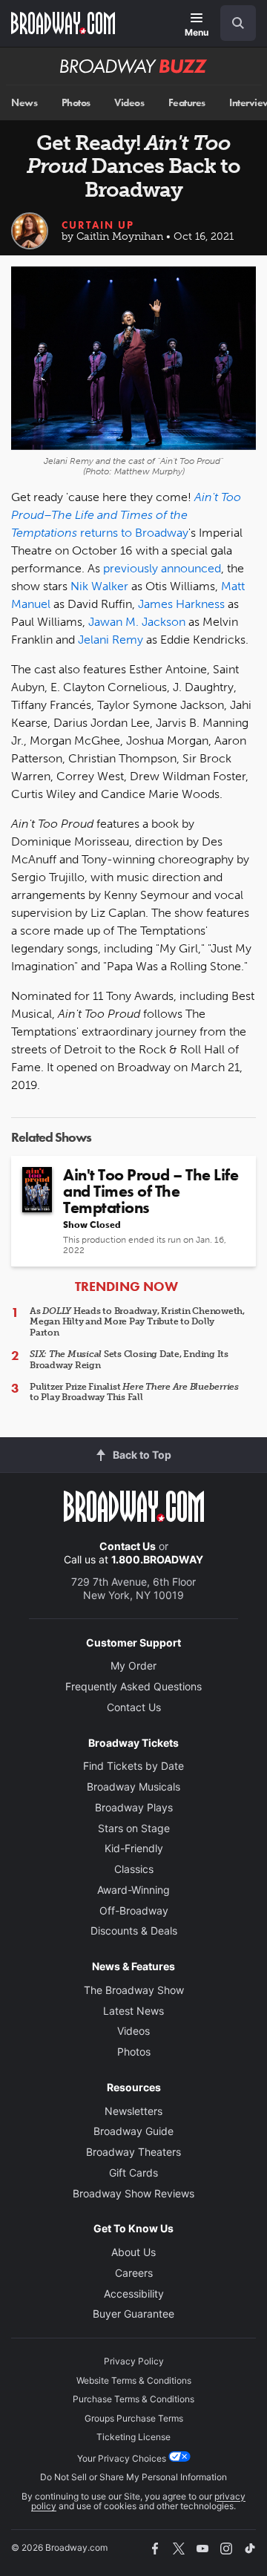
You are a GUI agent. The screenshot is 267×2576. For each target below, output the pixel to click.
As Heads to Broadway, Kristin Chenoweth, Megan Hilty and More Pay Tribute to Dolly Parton (137, 1322)
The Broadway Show (134, 1990)
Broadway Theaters (133, 2152)
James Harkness (181, 604)
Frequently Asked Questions (133, 1686)
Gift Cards (133, 2173)
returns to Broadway (134, 533)
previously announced (162, 568)
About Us (133, 2252)
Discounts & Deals (134, 1931)
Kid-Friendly (134, 1848)
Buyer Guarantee (133, 2314)
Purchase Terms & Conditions (133, 2399)
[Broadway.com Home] (63, 23)
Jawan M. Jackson (137, 622)
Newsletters (133, 2111)
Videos (129, 103)
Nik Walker (99, 586)
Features (187, 103)
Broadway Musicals (133, 1786)
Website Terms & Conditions (134, 2380)
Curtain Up (98, 225)
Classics (134, 1869)
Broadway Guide (133, 2131)
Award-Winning (133, 1890)
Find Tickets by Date (133, 1766)
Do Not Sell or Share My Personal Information (133, 2477)
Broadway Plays (134, 1807)
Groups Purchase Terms (134, 2418)
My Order (133, 1665)
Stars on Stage (134, 1828)
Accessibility (134, 2294)
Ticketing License (133, 2437)
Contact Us (128, 1546)
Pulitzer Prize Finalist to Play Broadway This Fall (134, 1392)
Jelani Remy (111, 640)
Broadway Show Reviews (133, 2193)
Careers (134, 2273)
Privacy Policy (134, 2361)
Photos (76, 103)
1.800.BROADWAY (157, 1559)
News (24, 103)
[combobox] (232, 23)
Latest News (133, 2011)
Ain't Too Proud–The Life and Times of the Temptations (126, 515)
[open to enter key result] (238, 23)
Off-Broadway (134, 1910)
